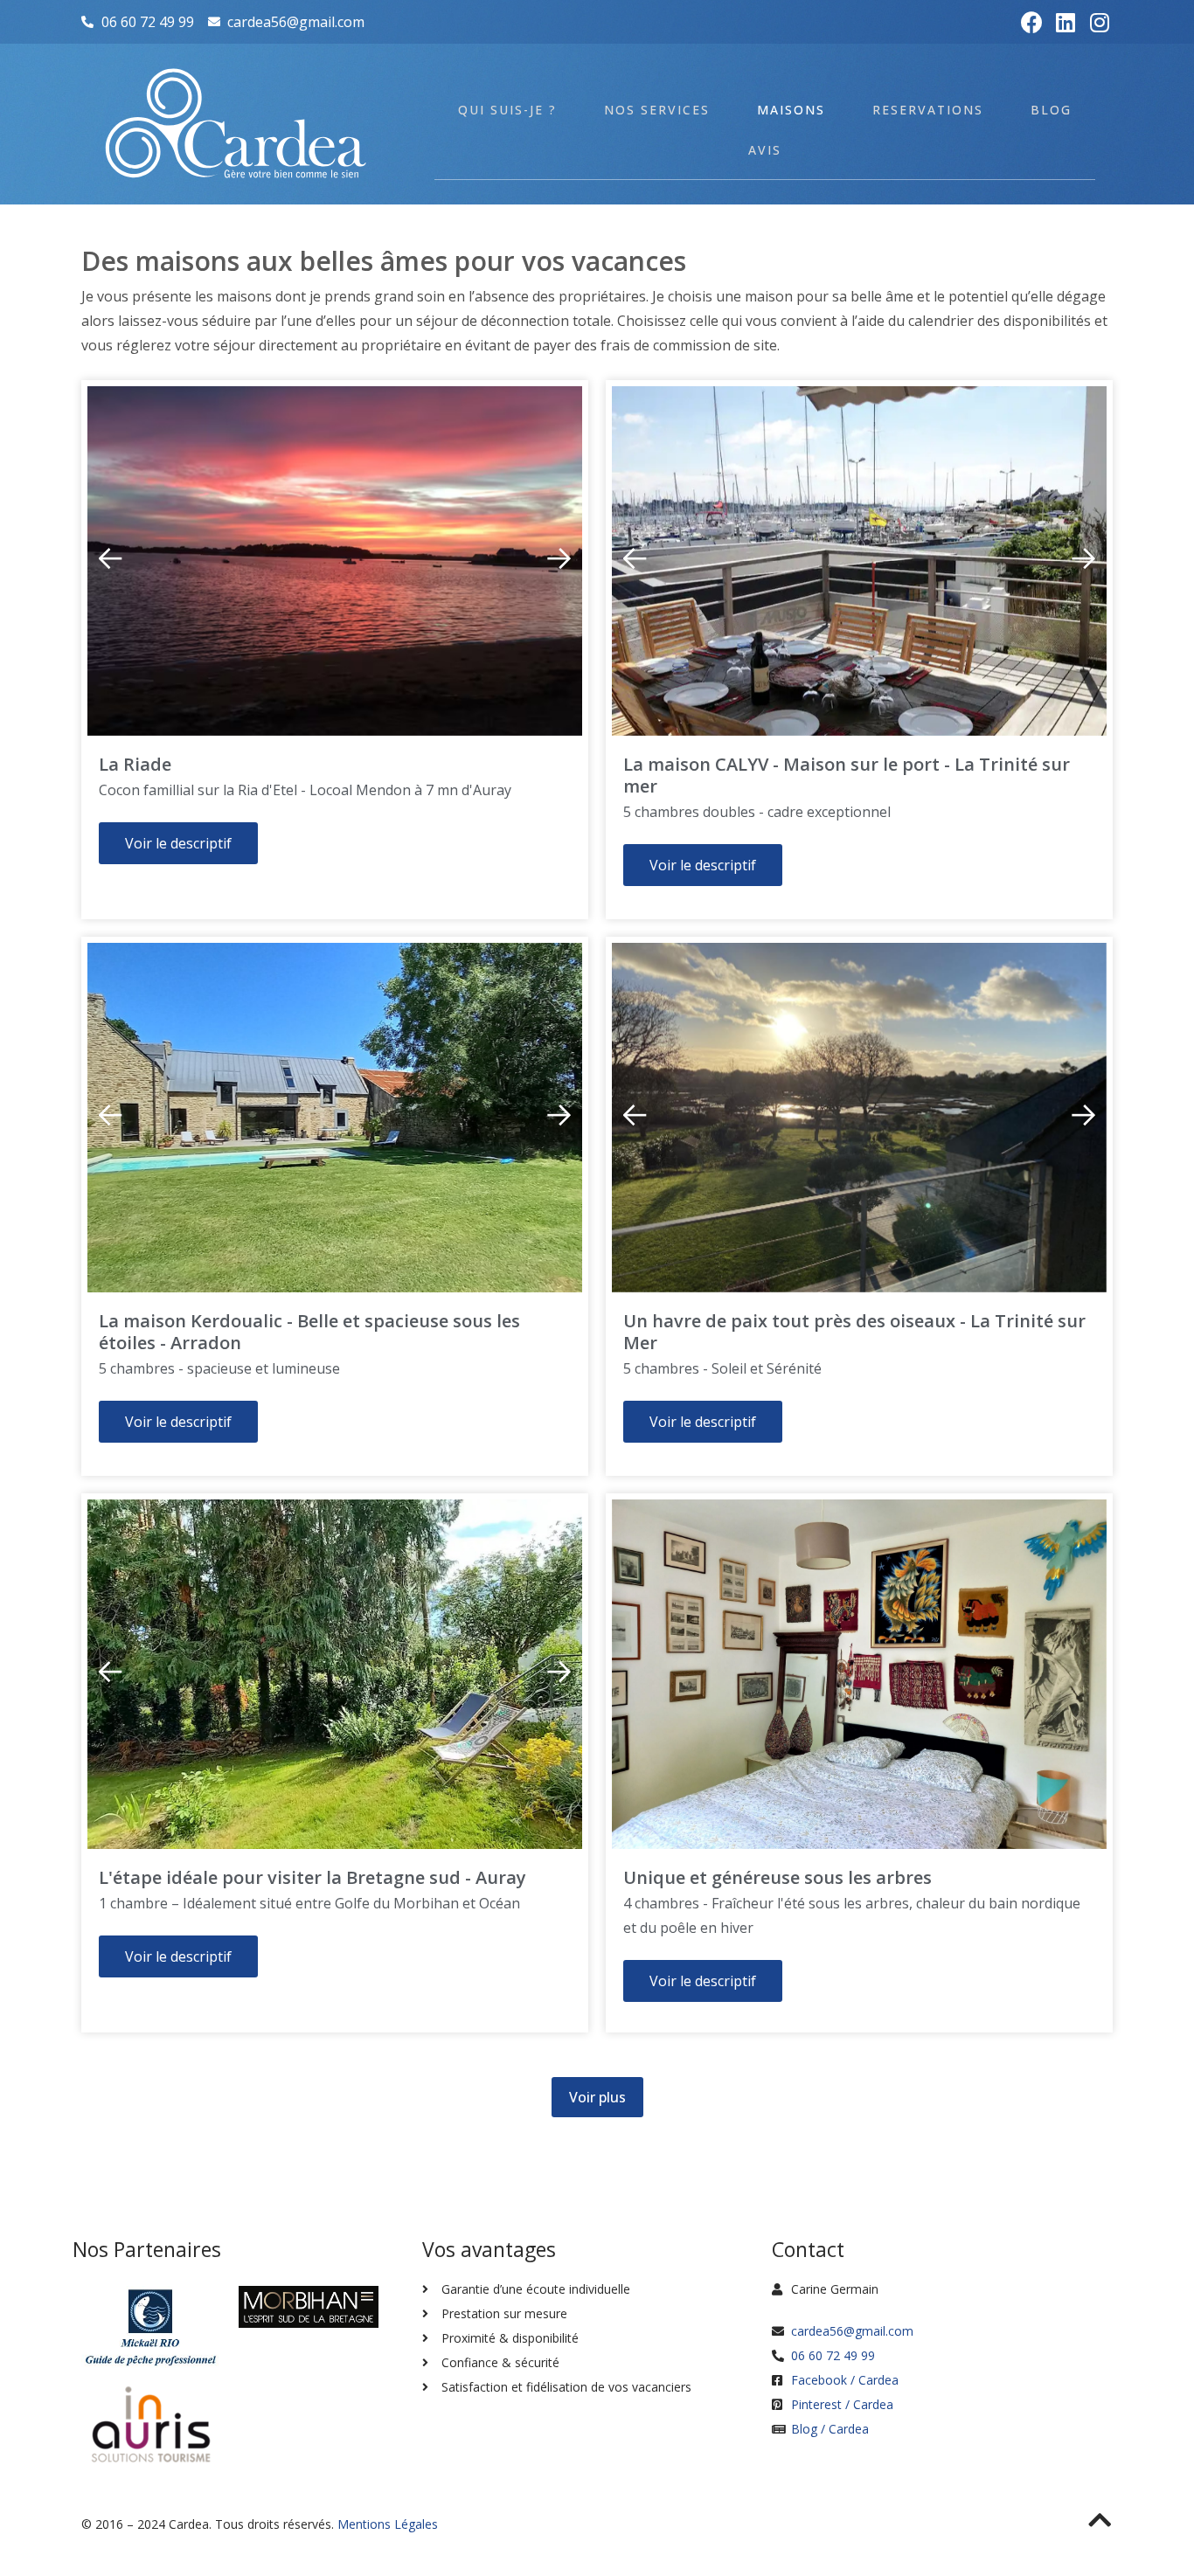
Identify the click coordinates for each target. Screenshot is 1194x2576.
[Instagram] (1100, 22)
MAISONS (791, 110)
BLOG (1051, 110)
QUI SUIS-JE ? (507, 110)
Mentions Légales (388, 2524)
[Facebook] (1031, 22)
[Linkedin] (1066, 22)
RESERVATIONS (928, 110)
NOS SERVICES (657, 110)
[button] (559, 558)
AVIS (765, 150)
